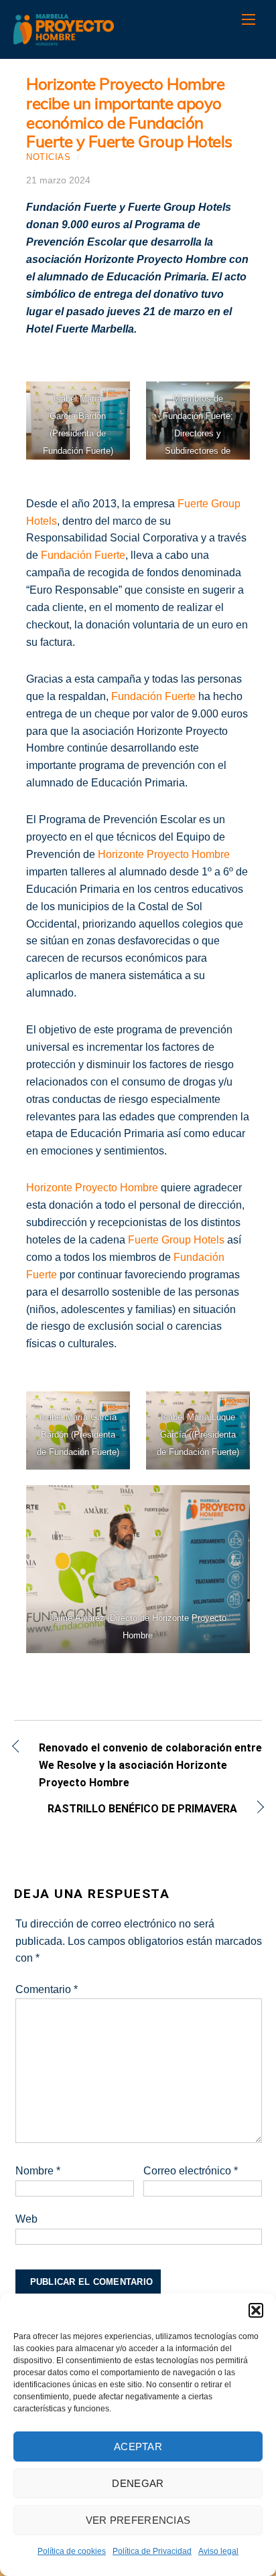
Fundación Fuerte (83, 555)
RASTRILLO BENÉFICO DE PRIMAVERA (126, 1810)
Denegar (138, 2483)
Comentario (47, 1989)
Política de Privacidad (152, 2551)
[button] (256, 2310)
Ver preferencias (138, 2520)
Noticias (48, 157)
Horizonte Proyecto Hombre (164, 854)
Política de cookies (72, 2551)
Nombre (38, 2171)
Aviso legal (218, 2551)
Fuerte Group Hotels (176, 1240)
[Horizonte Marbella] (64, 38)
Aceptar (138, 2446)
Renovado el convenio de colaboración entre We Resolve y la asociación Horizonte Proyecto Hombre (150, 1765)
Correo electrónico (191, 2171)
